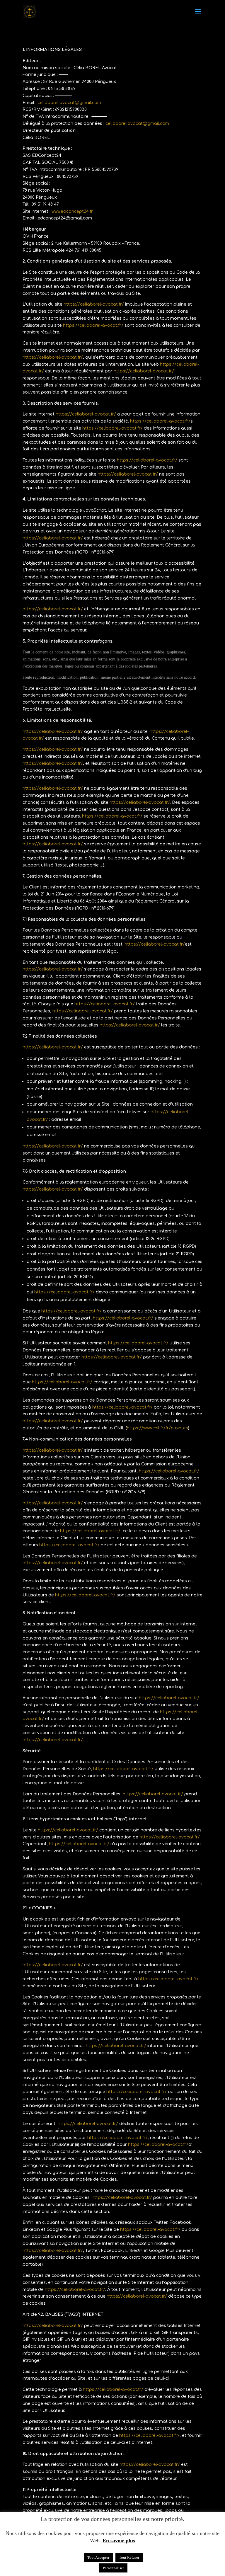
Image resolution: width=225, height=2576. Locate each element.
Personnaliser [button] (113, 2568)
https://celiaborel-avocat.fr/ (94, 304)
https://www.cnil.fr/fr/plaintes (157, 1428)
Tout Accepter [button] (98, 2557)
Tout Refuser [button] (129, 2557)
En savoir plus (119, 2541)
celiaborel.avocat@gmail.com (69, 103)
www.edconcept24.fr (72, 211)
